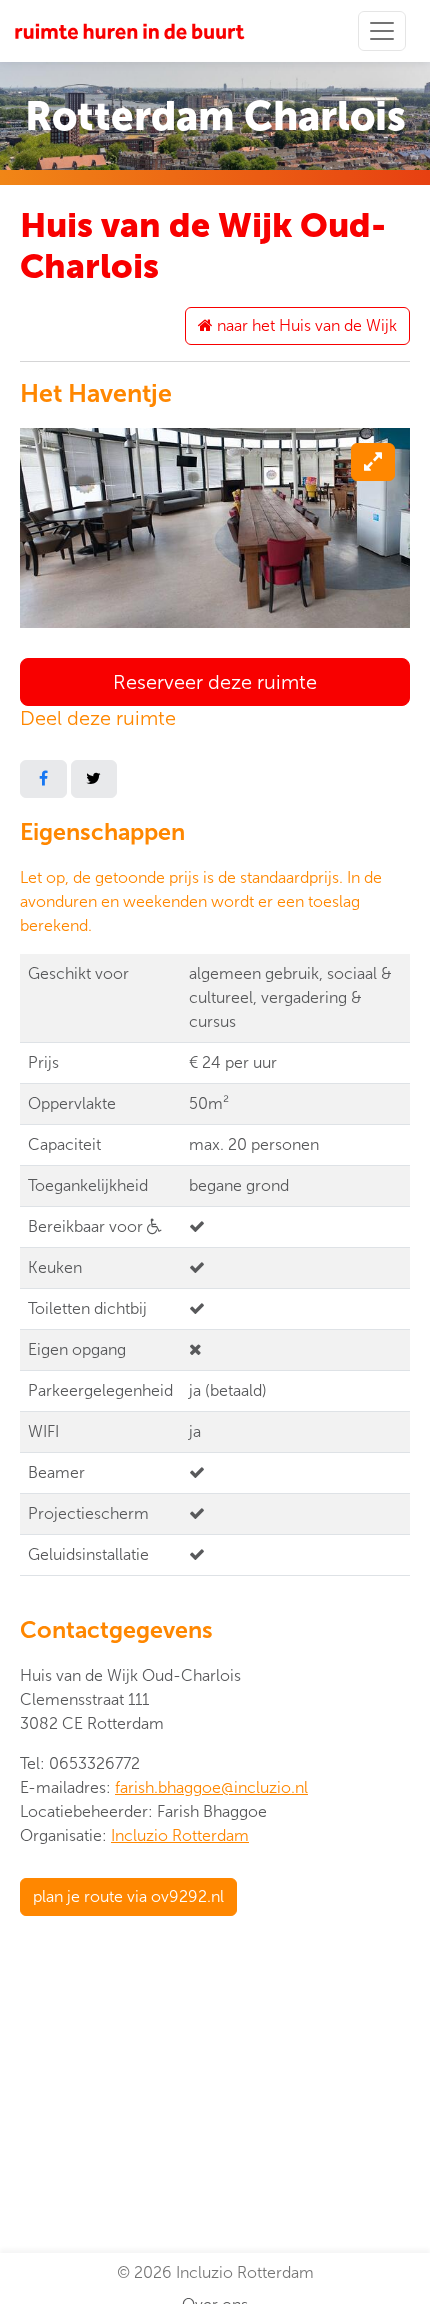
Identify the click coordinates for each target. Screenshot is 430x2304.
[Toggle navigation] (382, 31)
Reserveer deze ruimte (215, 682)
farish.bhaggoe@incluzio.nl (211, 1787)
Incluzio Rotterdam (180, 1835)
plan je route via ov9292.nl (128, 1896)
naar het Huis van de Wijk (305, 325)
